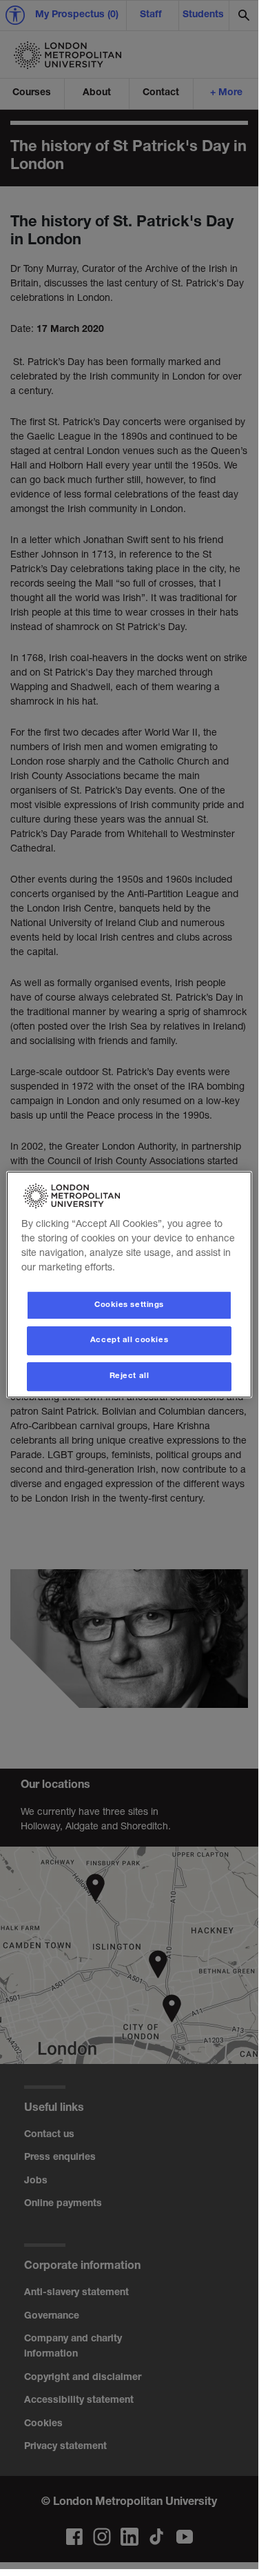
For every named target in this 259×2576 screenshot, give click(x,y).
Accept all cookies (129, 1341)
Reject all (129, 1376)
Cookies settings (129, 1305)
